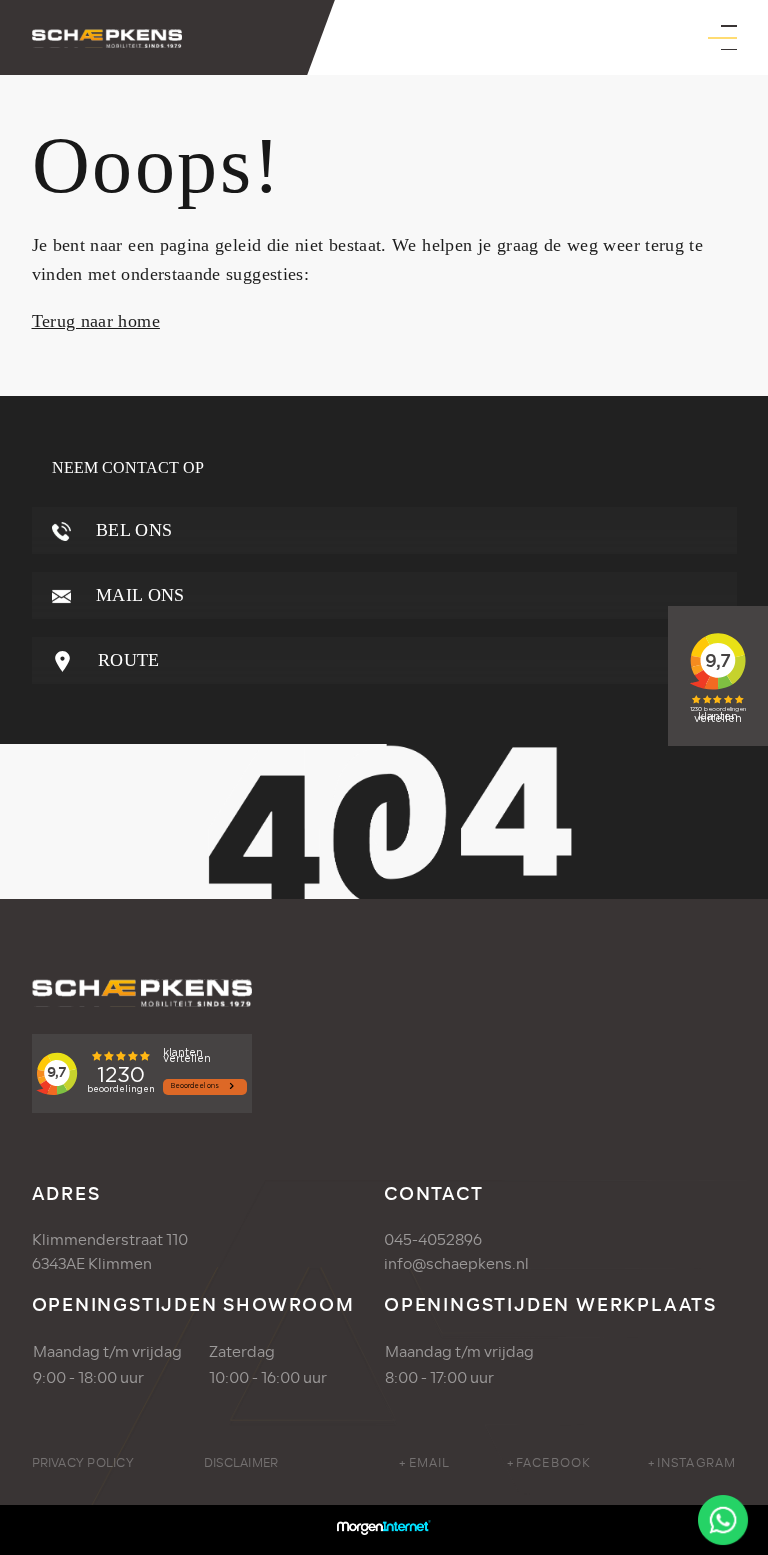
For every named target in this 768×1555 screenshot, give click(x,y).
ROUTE (126, 660)
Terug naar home (96, 321)
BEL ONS (132, 530)
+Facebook (549, 1463)
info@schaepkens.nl (456, 1264)
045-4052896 (433, 1240)
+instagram (692, 1463)
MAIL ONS (138, 595)
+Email (424, 1463)
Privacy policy (83, 1463)
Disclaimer (241, 1463)
